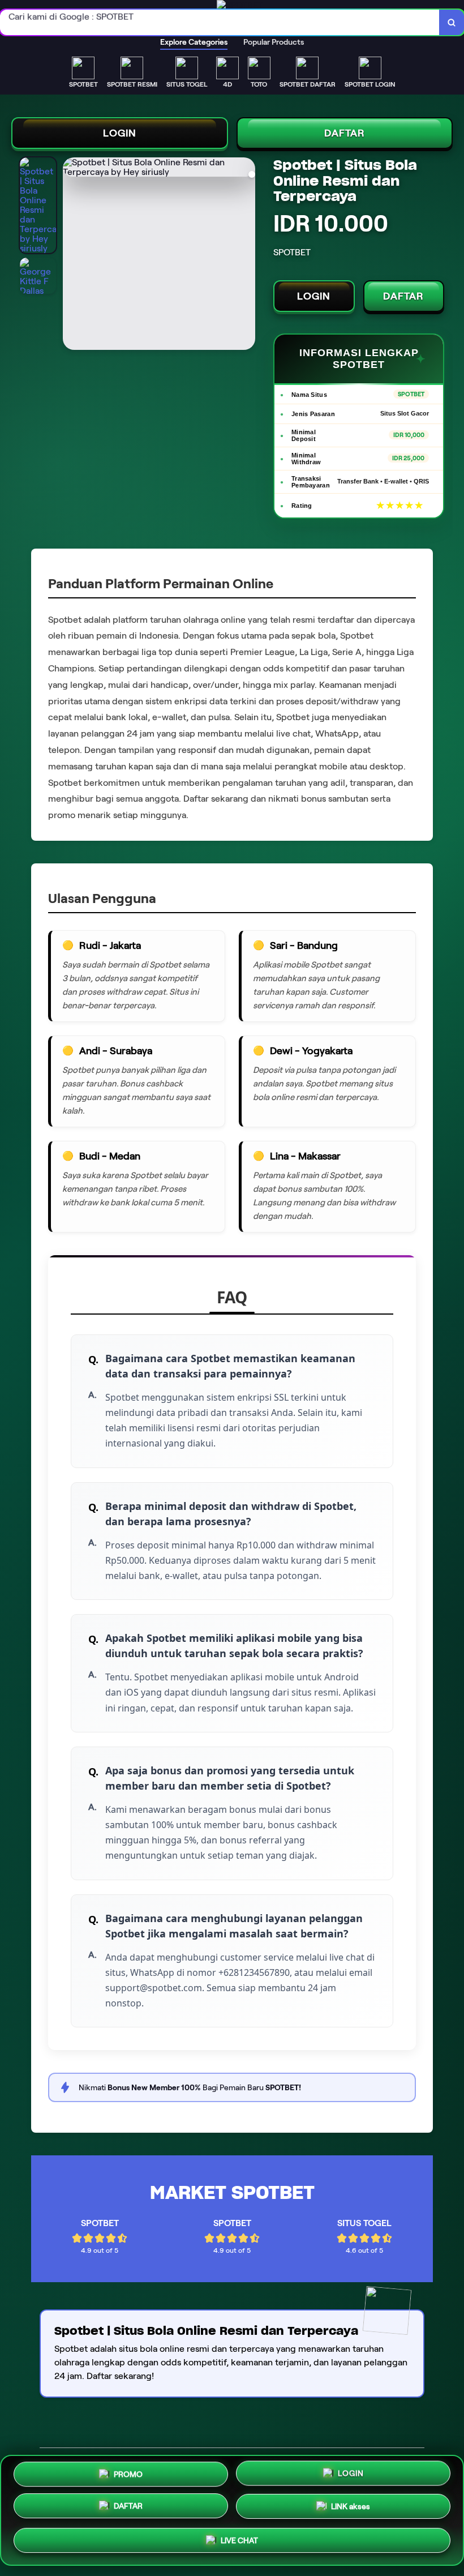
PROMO (128, 2473)
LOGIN (120, 133)
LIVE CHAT (239, 2543)
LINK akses (351, 2510)
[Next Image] (246, 255)
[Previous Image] (72, 255)
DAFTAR (345, 133)
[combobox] (220, 22)
